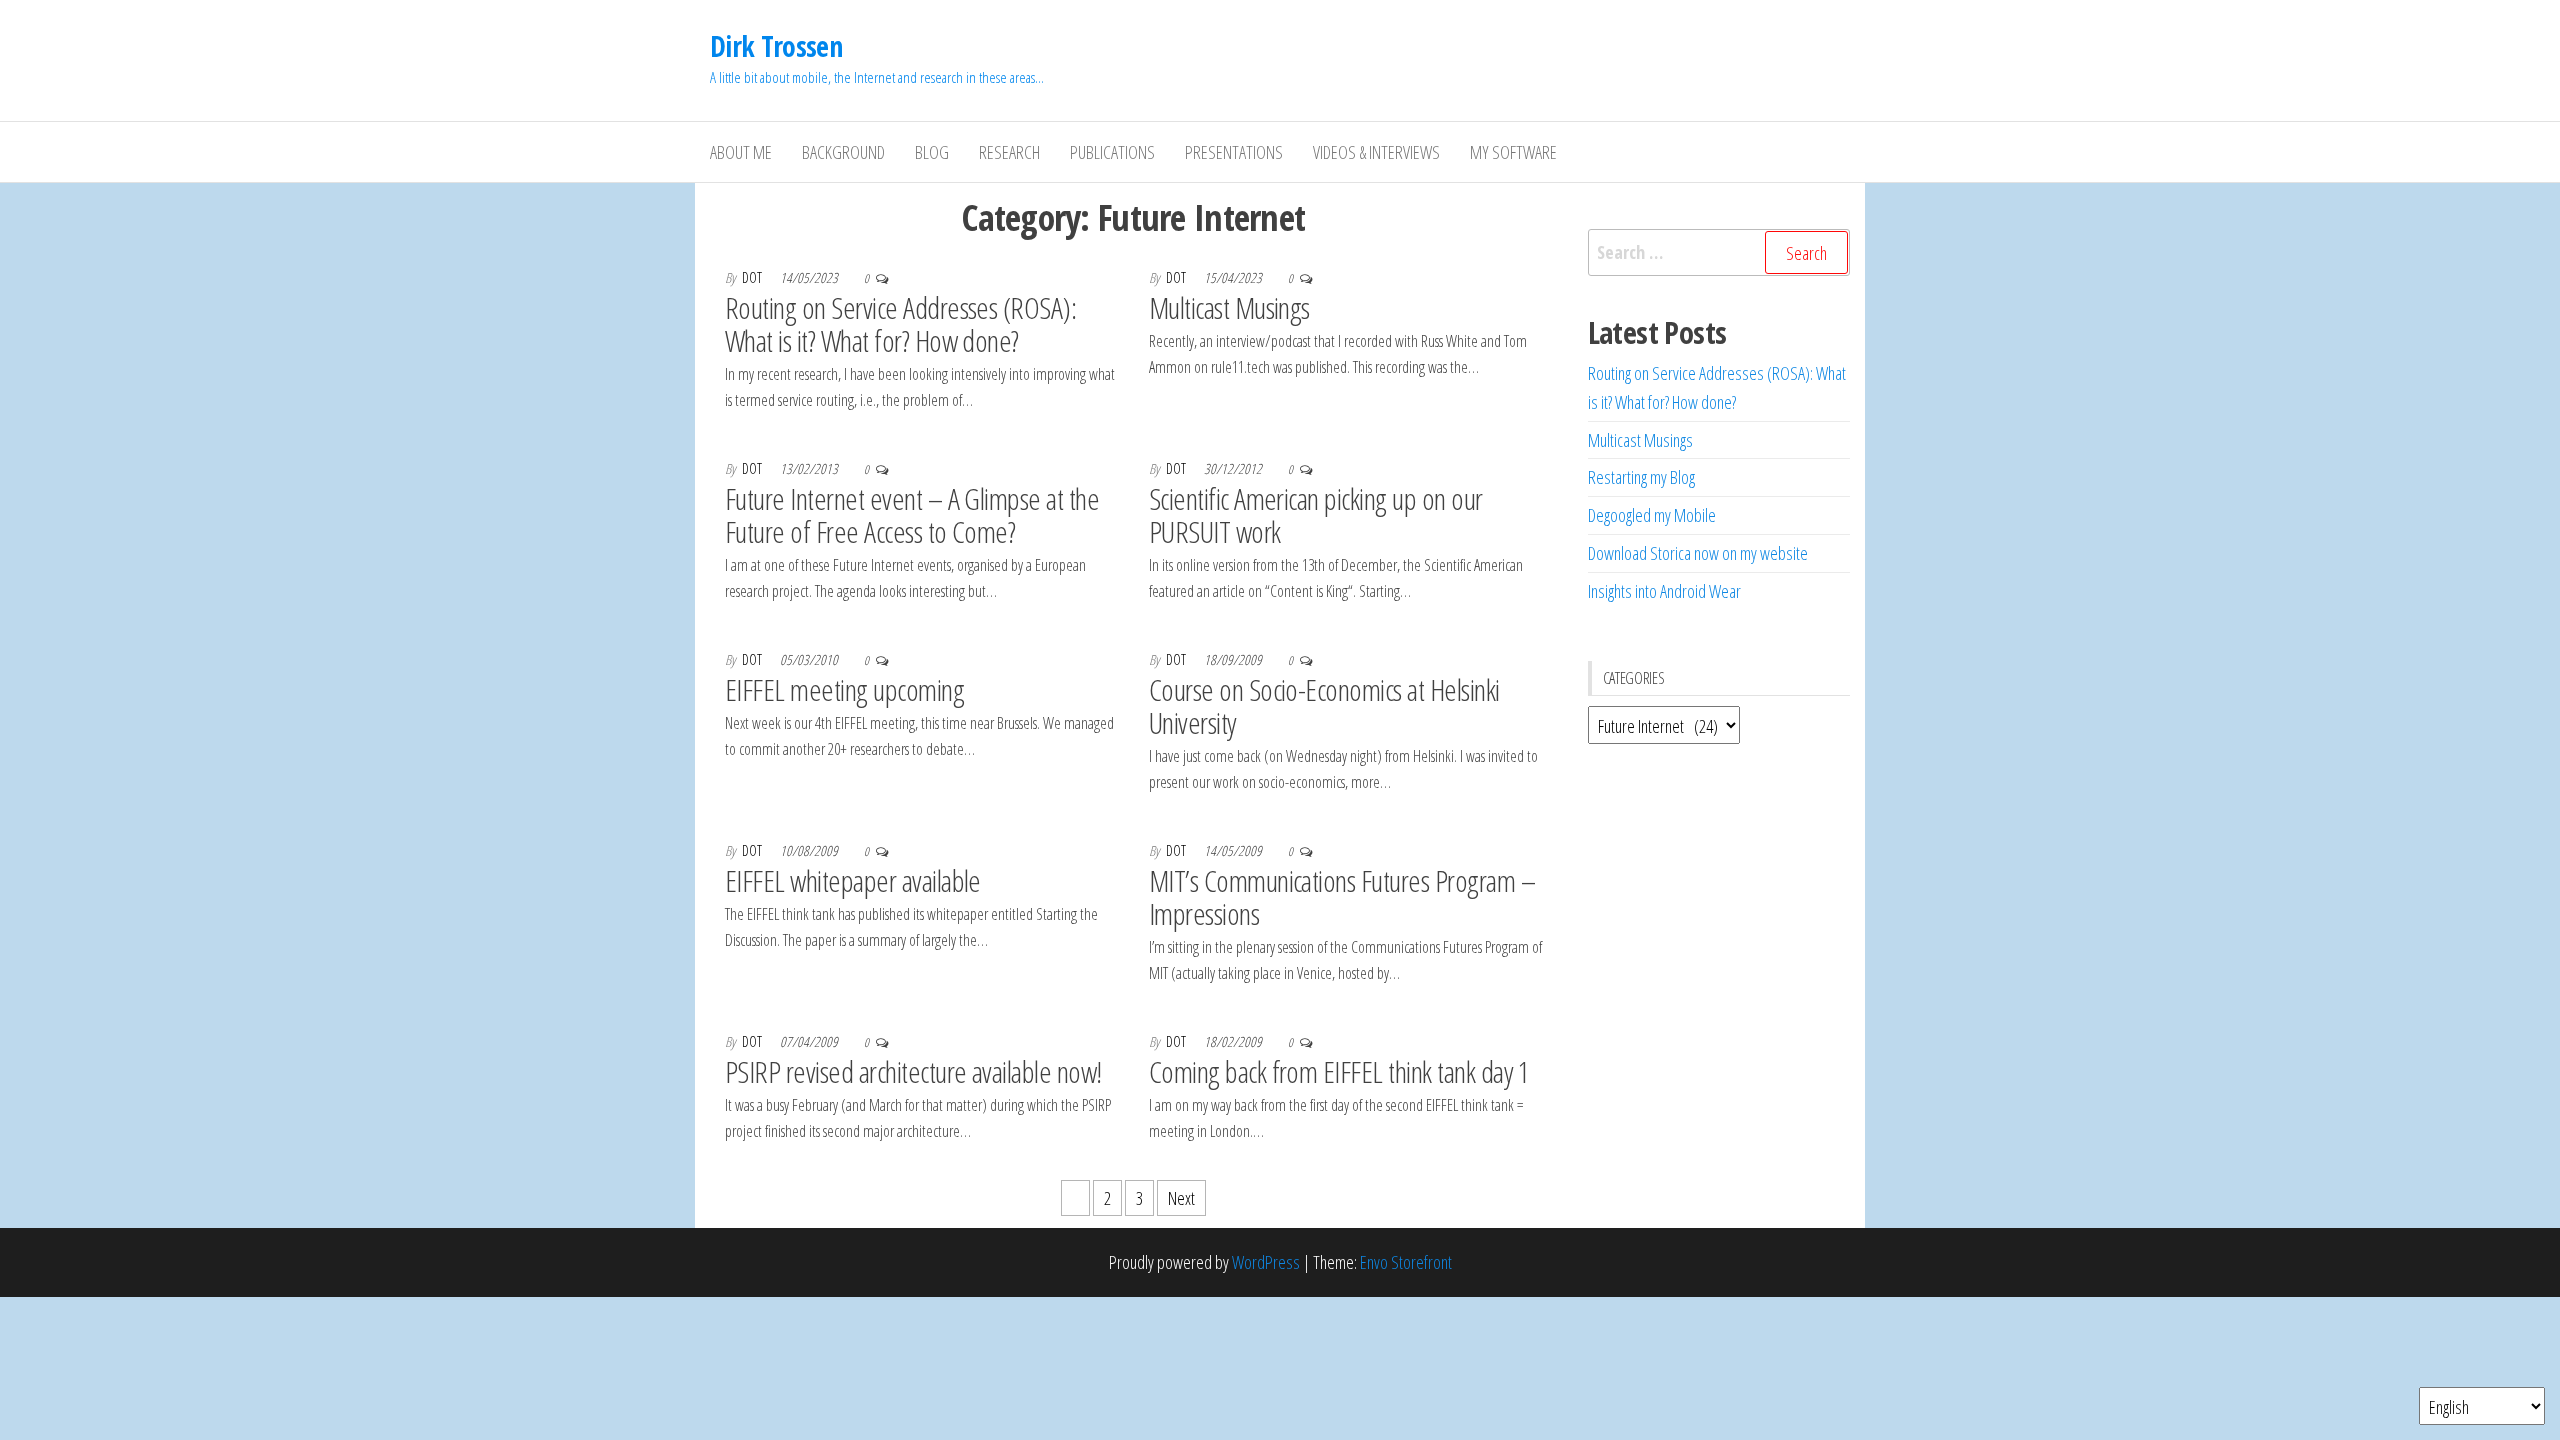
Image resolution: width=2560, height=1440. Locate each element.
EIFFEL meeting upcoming (844, 689)
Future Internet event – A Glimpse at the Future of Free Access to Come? (912, 515)
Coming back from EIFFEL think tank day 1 (1339, 1071)
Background (843, 152)
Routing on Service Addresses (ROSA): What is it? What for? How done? (900, 324)
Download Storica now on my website (1698, 553)
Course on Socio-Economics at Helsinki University (1324, 706)
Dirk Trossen (776, 46)
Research (1009, 152)
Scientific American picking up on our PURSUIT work (1316, 515)
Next (1181, 1198)
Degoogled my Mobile (1652, 515)
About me (741, 152)
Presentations (1234, 152)
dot (753, 277)
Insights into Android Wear (1664, 591)
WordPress (1266, 1262)
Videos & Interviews (1376, 152)
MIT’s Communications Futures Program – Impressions (1342, 897)
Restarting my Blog (1641, 477)
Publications (1112, 152)
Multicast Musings (1229, 307)
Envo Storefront (1406, 1262)
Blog (932, 152)
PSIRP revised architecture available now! (913, 1071)
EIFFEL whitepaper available (853, 880)
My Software (1513, 152)
